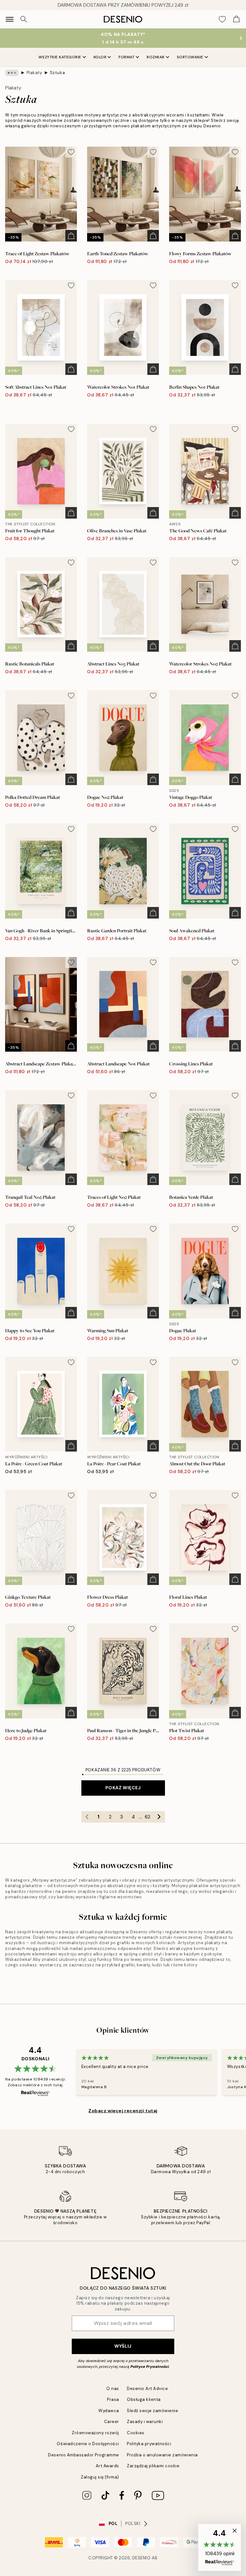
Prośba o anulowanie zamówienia (162, 2455)
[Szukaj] (24, 19)
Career (112, 2422)
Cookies (136, 2433)
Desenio (142, 2558)
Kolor (100, 57)
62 (148, 1817)
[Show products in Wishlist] (222, 19)
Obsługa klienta (144, 2399)
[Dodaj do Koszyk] (71, 236)
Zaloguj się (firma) (100, 2477)
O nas (113, 2389)
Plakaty (34, 73)
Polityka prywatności (149, 2444)
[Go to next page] (159, 1817)
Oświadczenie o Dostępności (88, 2444)
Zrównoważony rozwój (95, 2433)
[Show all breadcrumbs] (12, 73)
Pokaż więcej (123, 1788)
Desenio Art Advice (147, 2389)
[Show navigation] (10, 19)
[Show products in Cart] (236, 19)
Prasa (113, 2399)
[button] (220, 2547)
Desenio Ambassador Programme (84, 2455)
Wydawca (109, 2411)
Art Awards (107, 2466)
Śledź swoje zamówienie (152, 2411)
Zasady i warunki (145, 2422)
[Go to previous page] (87, 1817)
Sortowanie (190, 57)
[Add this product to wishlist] (71, 152)
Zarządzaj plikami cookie (153, 2466)
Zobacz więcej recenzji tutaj (123, 2111)
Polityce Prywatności (150, 2367)
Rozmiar (156, 57)
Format (127, 57)
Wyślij (123, 2346)
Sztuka (57, 73)
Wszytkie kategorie (60, 57)
